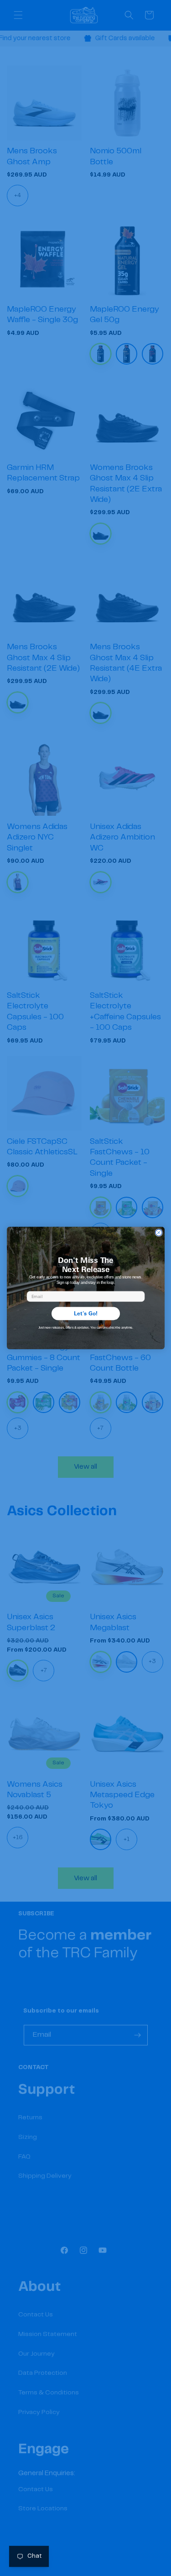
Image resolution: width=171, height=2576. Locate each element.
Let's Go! (85, 1313)
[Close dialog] (158, 1232)
